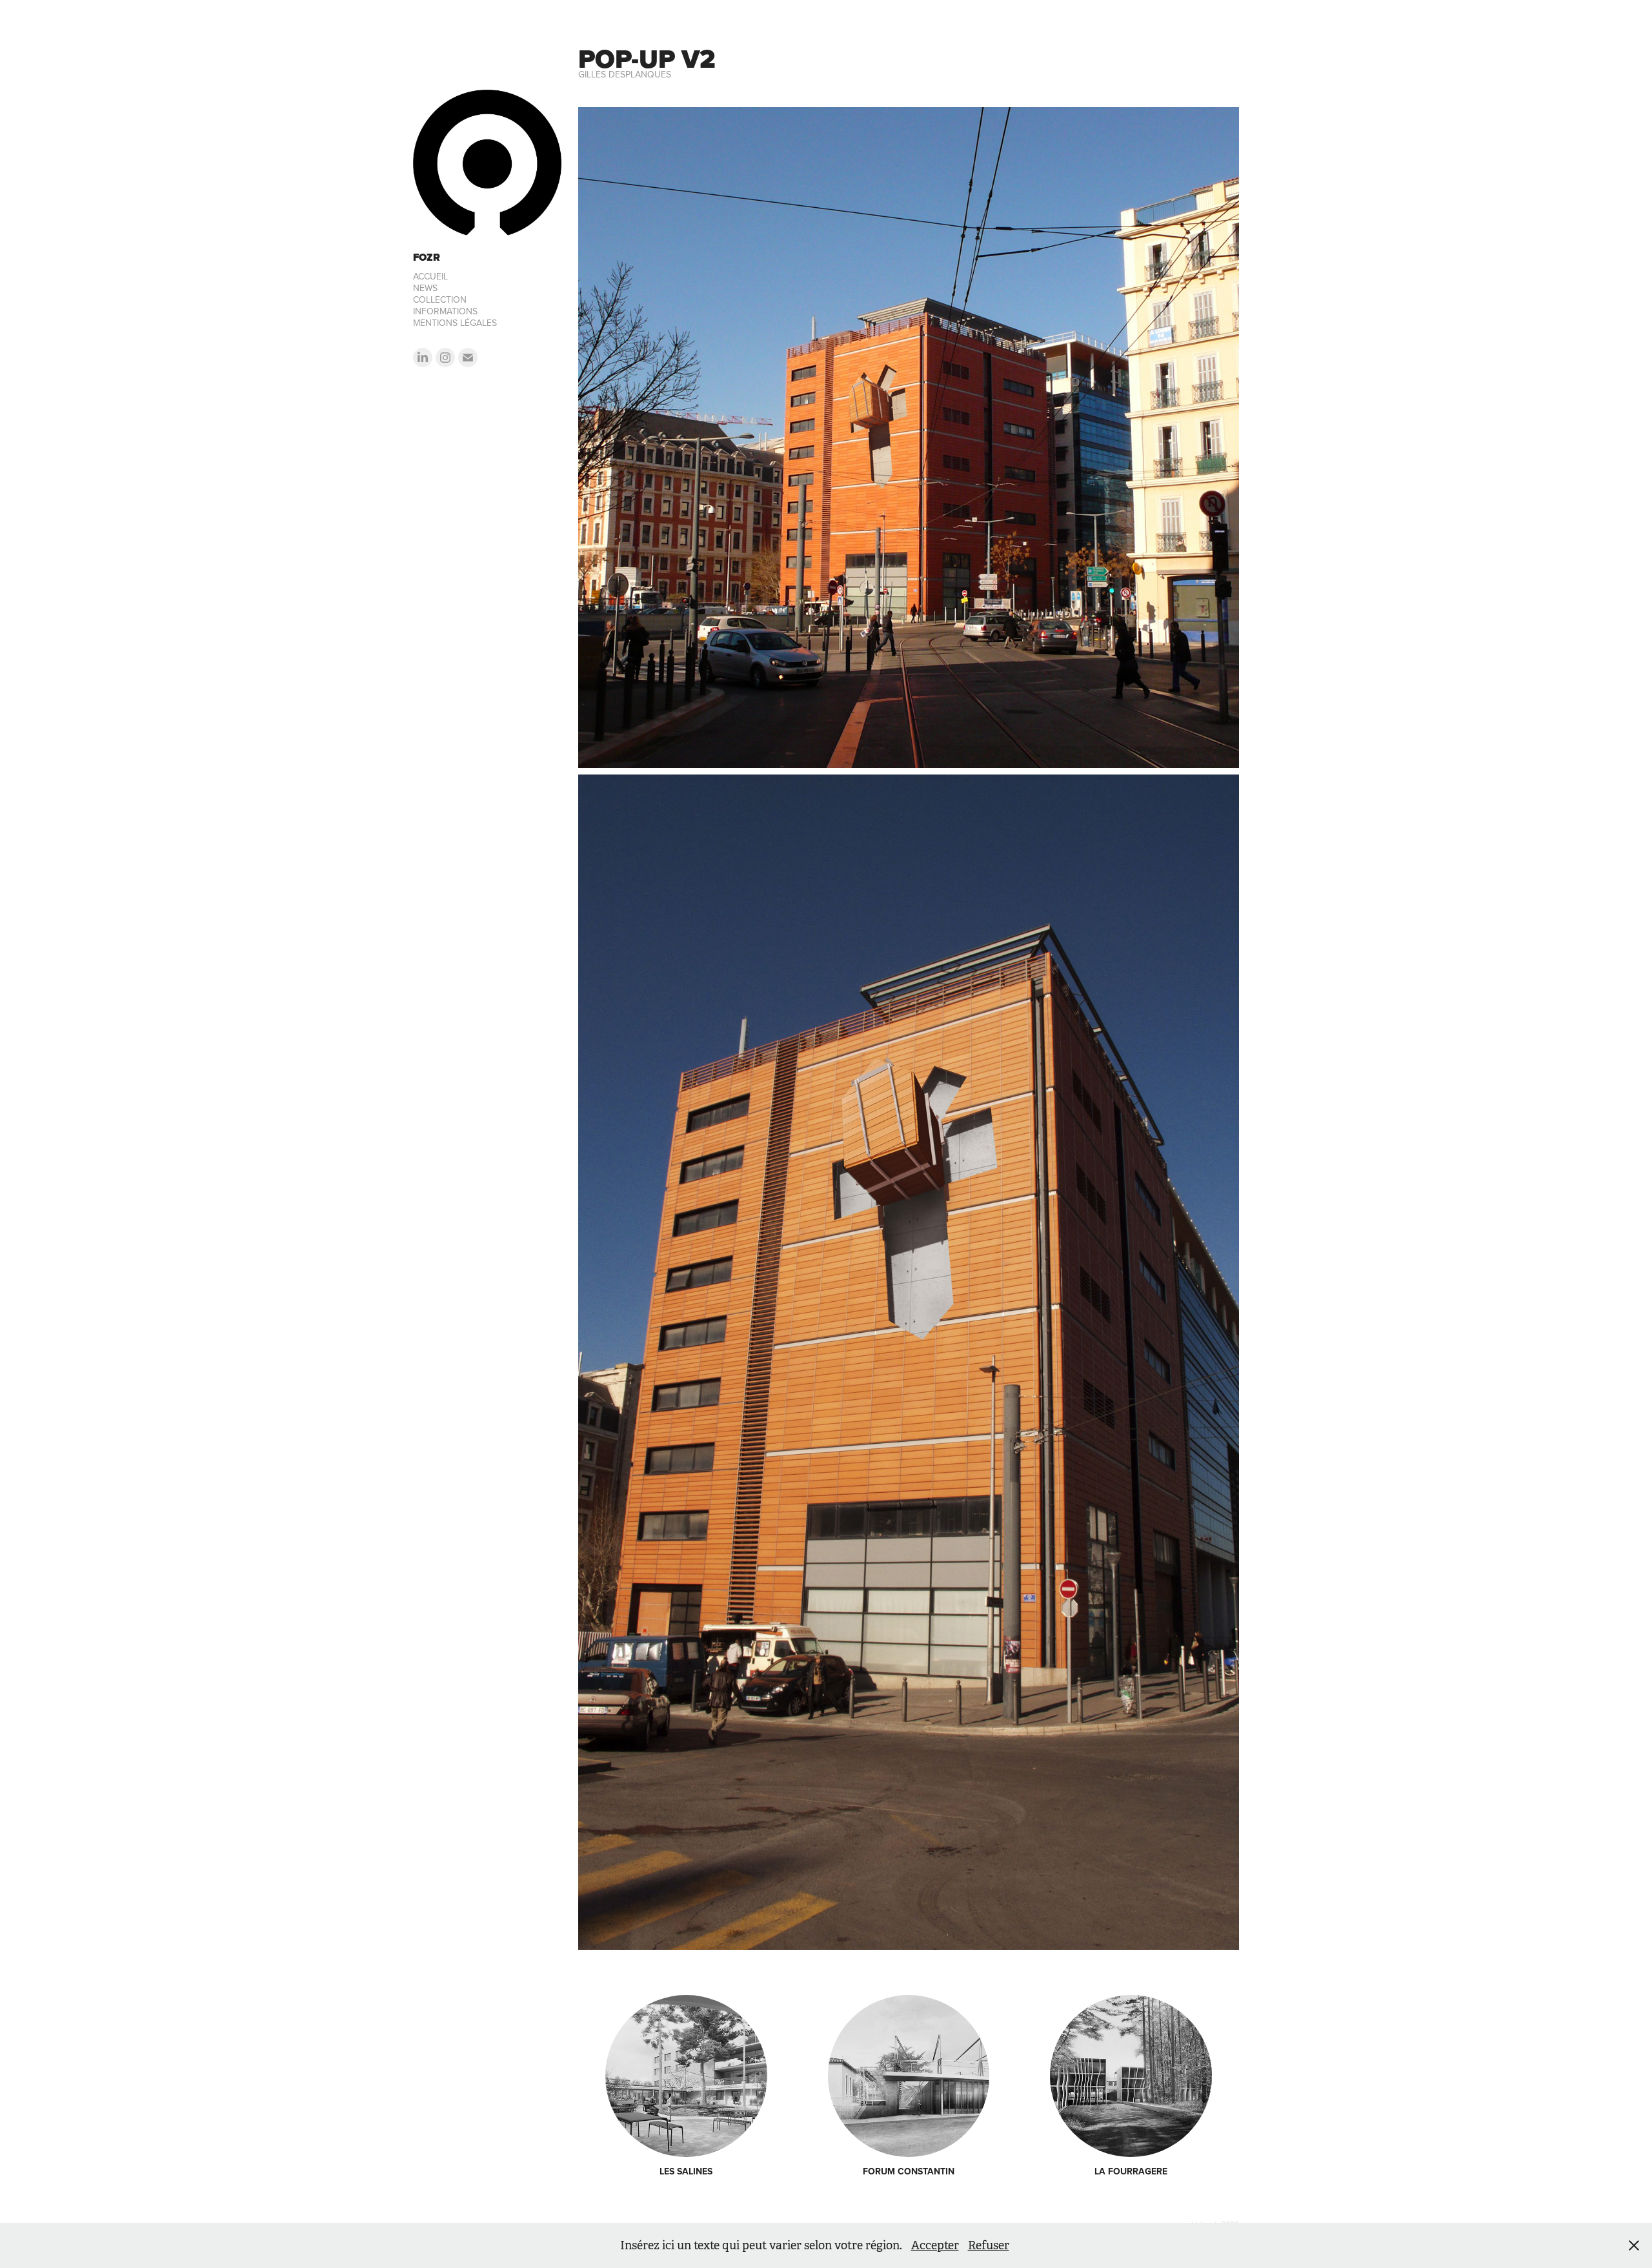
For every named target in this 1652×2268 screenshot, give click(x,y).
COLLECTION (440, 299)
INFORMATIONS (445, 311)
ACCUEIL (430, 276)
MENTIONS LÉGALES (455, 323)
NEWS (425, 288)
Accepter (935, 2245)
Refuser (989, 2245)
